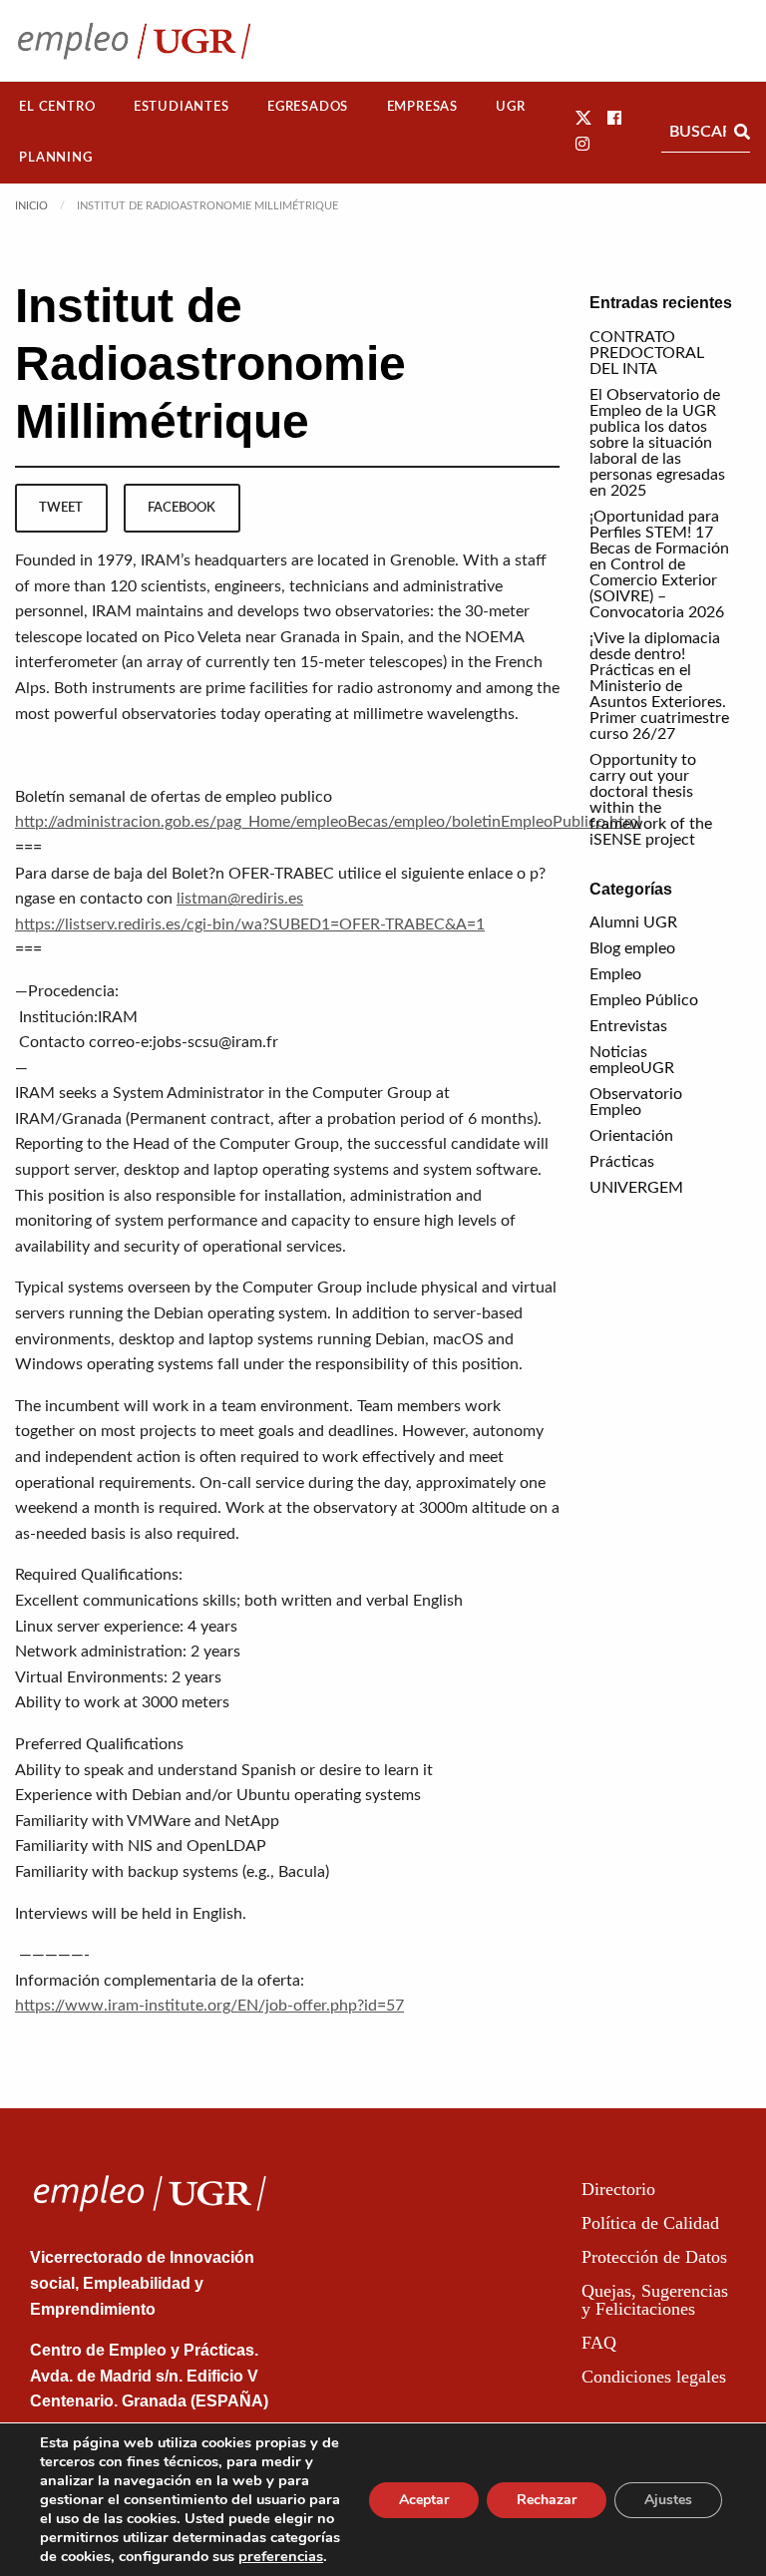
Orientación (631, 1136)
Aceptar (424, 2500)
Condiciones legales (654, 2377)
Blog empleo (632, 948)
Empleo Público (644, 1000)
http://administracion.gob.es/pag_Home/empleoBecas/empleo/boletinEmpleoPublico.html (328, 822)
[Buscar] (742, 132)
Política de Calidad (650, 2223)
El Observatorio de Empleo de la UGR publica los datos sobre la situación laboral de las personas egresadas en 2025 (657, 443)
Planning (55, 158)
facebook (182, 508)
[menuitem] (57, 107)
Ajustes (668, 2500)
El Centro (57, 107)
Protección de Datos (654, 2257)
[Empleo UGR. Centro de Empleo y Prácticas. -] (134, 40)
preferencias (281, 2556)
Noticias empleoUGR (632, 1060)
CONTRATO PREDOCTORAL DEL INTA (647, 353)
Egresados (308, 107)
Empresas (422, 107)
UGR (510, 107)
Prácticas (622, 1162)
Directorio (618, 2189)
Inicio (31, 206)
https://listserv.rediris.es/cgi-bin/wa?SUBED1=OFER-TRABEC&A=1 (250, 924)
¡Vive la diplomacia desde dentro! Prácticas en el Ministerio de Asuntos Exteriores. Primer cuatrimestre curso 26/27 (659, 686)
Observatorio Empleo (636, 1102)
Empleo (615, 974)
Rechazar (547, 2500)
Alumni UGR (633, 922)
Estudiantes (182, 107)
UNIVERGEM (636, 1188)
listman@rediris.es (240, 899)
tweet (61, 508)
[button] (583, 119)
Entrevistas (628, 1026)
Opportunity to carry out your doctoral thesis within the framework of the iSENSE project (651, 800)
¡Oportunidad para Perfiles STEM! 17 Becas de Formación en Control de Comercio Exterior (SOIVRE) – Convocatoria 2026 (659, 564)
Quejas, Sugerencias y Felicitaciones (655, 2300)
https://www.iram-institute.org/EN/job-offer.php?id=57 (209, 2006)
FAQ (599, 2343)
